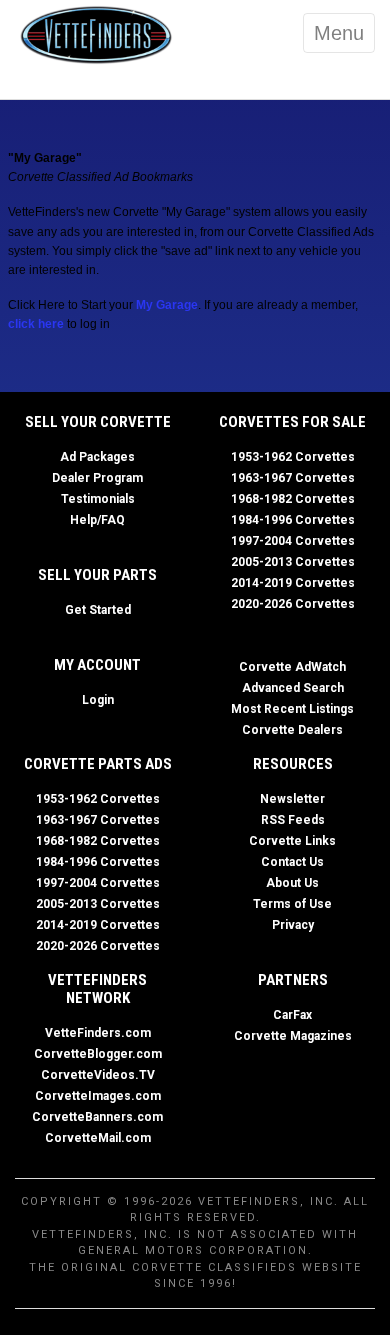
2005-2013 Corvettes (293, 562)
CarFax (292, 1015)
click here (36, 324)
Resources (293, 764)
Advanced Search (293, 688)
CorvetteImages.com (98, 1096)
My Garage (167, 305)
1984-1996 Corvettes (293, 520)
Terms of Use (292, 904)
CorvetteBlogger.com (98, 1054)
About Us (292, 883)
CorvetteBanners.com (97, 1117)
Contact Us (292, 862)
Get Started (98, 610)
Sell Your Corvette (98, 422)
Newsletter (292, 799)
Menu (339, 33)
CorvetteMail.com (98, 1138)
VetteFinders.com (98, 1033)
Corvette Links (292, 841)
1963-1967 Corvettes (293, 478)
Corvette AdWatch (292, 667)
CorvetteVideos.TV (98, 1075)
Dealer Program (97, 478)
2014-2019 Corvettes (293, 583)
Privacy (293, 925)
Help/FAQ (97, 520)
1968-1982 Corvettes (293, 499)
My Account (97, 665)
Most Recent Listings (292, 709)
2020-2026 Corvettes (293, 604)
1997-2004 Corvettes (293, 541)
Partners (293, 980)
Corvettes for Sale (292, 422)
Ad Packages (97, 457)
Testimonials (98, 499)
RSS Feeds (293, 820)
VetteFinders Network (97, 989)
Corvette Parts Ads (98, 764)
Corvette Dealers (292, 730)
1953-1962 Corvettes (293, 457)
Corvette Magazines (293, 1036)
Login (98, 700)
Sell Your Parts (97, 575)
